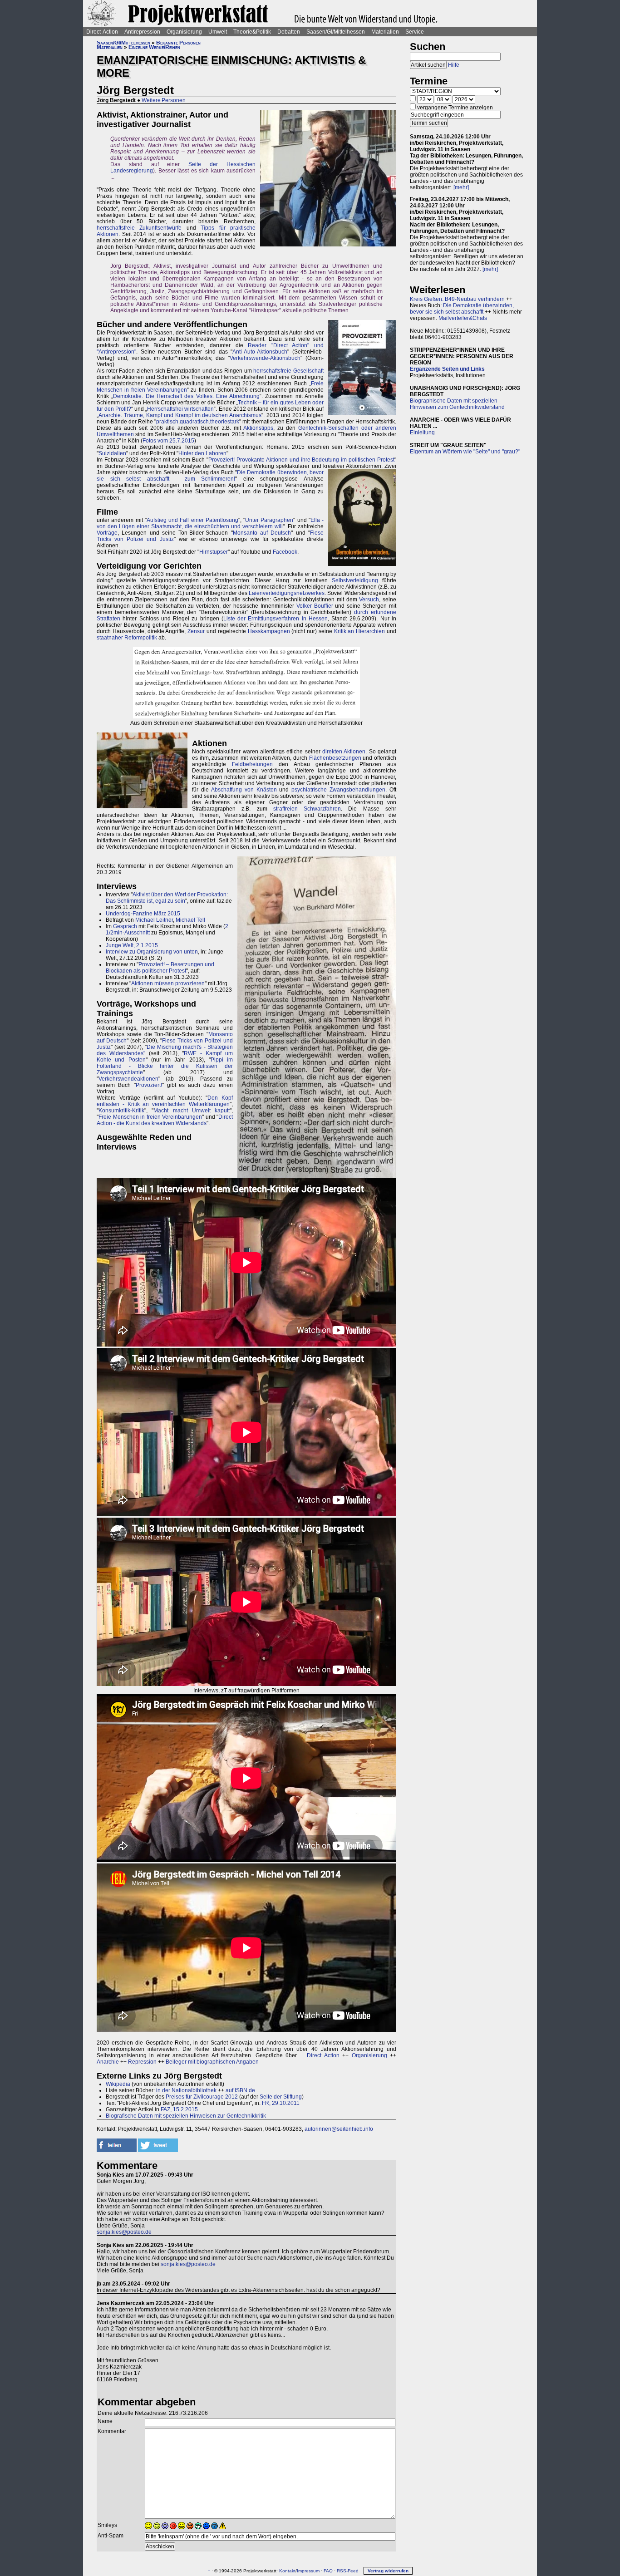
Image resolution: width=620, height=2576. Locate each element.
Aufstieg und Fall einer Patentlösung (192, 520)
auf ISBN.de (240, 2090)
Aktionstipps (258, 428)
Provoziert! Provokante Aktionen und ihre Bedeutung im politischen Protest (301, 460)
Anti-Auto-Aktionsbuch (260, 352)
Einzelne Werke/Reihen (154, 47)
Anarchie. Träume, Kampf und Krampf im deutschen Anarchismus (180, 415)
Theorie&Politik (252, 32)
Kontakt (287, 2571)
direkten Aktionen (344, 752)
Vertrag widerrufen (388, 2571)
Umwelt (218, 32)
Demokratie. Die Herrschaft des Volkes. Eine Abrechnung (186, 396)
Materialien (385, 32)
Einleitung (422, 433)
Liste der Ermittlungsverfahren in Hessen (276, 619)
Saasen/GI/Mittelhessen (336, 32)
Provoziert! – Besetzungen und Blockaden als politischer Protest (160, 968)
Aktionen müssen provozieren (168, 983)
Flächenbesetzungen (335, 758)
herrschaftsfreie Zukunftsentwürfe (139, 228)
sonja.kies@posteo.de (124, 2232)
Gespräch (125, 926)
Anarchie (108, 2062)
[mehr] (461, 187)
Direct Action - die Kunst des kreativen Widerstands (165, 1120)
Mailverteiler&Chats (463, 318)
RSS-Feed (348, 2571)
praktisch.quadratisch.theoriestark (198, 422)
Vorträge (107, 533)
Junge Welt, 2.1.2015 (132, 945)
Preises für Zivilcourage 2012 (202, 2097)
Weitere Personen (164, 100)
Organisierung (184, 32)
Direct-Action (102, 32)
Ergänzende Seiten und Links (447, 369)
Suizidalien (112, 453)
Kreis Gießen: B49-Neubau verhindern (457, 299)
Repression (142, 2062)
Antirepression (142, 32)
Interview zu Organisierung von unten (152, 952)
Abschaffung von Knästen (244, 790)
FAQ (328, 2571)
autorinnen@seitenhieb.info (339, 2129)
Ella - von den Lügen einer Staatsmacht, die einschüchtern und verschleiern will (210, 523)
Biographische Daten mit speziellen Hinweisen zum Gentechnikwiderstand (457, 404)
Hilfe (454, 65)
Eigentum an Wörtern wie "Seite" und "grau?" (465, 452)
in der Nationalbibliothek (186, 2090)
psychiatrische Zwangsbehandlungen (338, 790)
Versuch (369, 600)
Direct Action (323, 2055)
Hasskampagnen (269, 631)
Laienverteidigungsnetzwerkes (287, 593)
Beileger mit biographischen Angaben (212, 2062)
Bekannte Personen (178, 43)
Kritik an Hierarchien (360, 631)
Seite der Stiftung (281, 2097)
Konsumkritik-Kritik (121, 1111)
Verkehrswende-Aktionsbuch (265, 358)
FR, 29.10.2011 (281, 2103)
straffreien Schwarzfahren (307, 809)
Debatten (289, 32)
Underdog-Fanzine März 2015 (143, 914)
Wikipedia (118, 2084)
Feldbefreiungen (252, 764)
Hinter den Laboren (202, 453)
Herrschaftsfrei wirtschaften (180, 409)
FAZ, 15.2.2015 (179, 2109)
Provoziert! (149, 1085)
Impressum (308, 2571)
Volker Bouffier (315, 606)
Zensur (196, 631)
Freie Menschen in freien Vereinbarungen (150, 1117)
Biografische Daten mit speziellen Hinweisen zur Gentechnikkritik (186, 2116)
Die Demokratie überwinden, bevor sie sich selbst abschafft (462, 309)
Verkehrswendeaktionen (128, 1079)
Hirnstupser (214, 552)
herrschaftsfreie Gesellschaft (288, 371)
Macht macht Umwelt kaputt (192, 1111)
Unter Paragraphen (269, 520)
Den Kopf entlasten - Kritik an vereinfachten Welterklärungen (165, 1101)
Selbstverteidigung (355, 580)
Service (415, 32)
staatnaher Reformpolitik (127, 638)
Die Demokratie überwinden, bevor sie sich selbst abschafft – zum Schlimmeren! (210, 476)
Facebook (285, 552)
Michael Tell (190, 920)
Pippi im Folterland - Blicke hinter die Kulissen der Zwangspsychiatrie (165, 1066)
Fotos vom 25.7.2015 (168, 441)
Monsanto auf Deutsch (262, 533)
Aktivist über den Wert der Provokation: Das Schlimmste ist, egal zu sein (167, 898)
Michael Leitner (154, 920)
